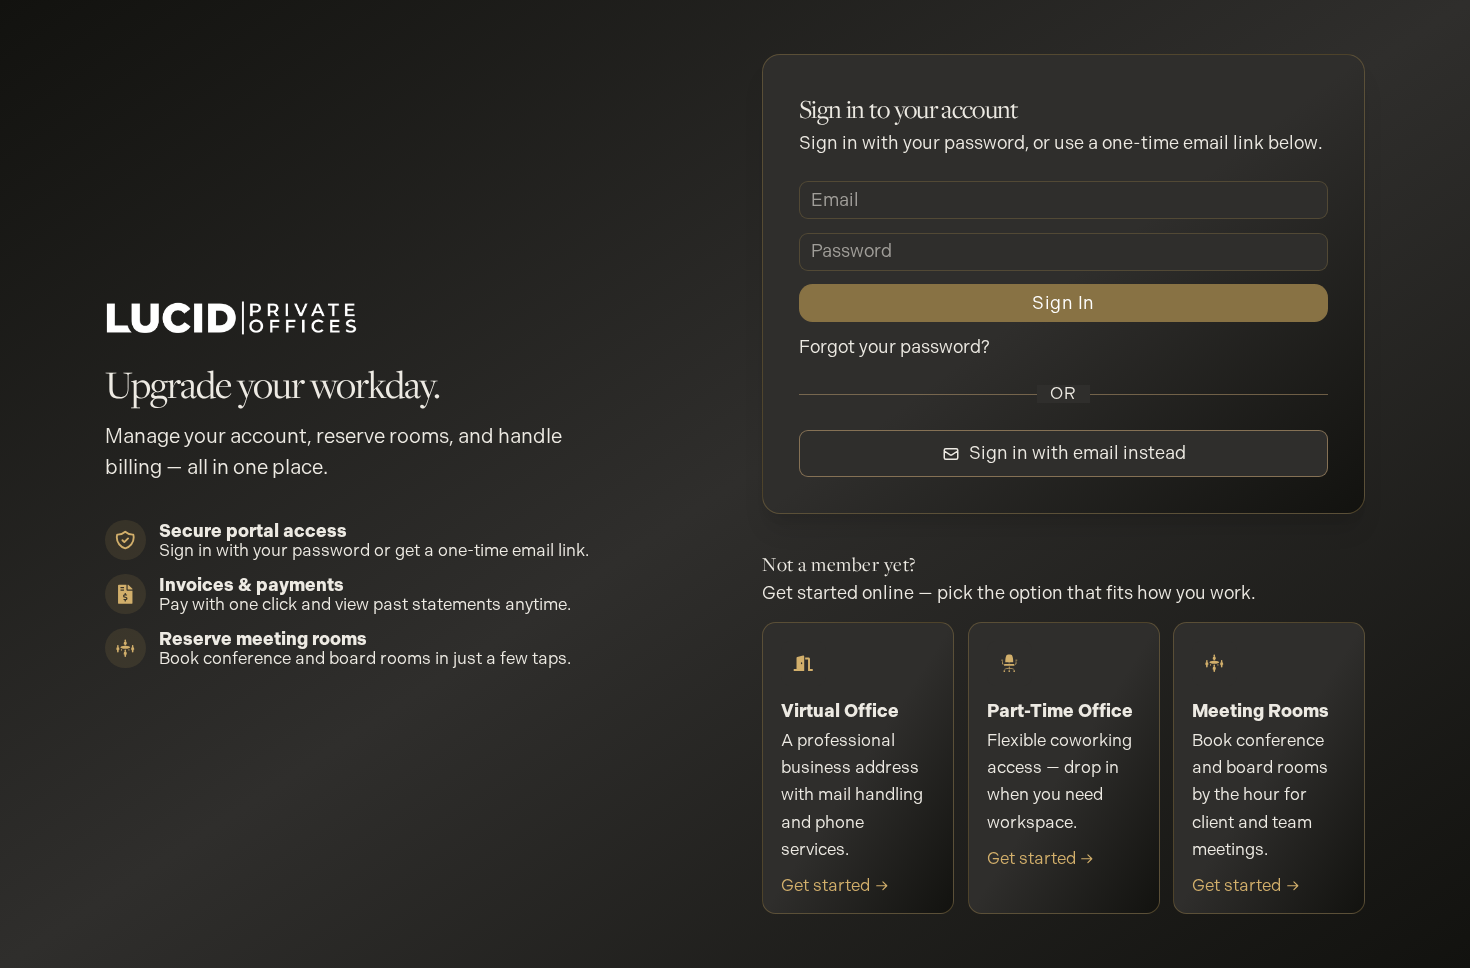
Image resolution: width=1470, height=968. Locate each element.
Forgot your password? (894, 346)
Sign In (1063, 302)
